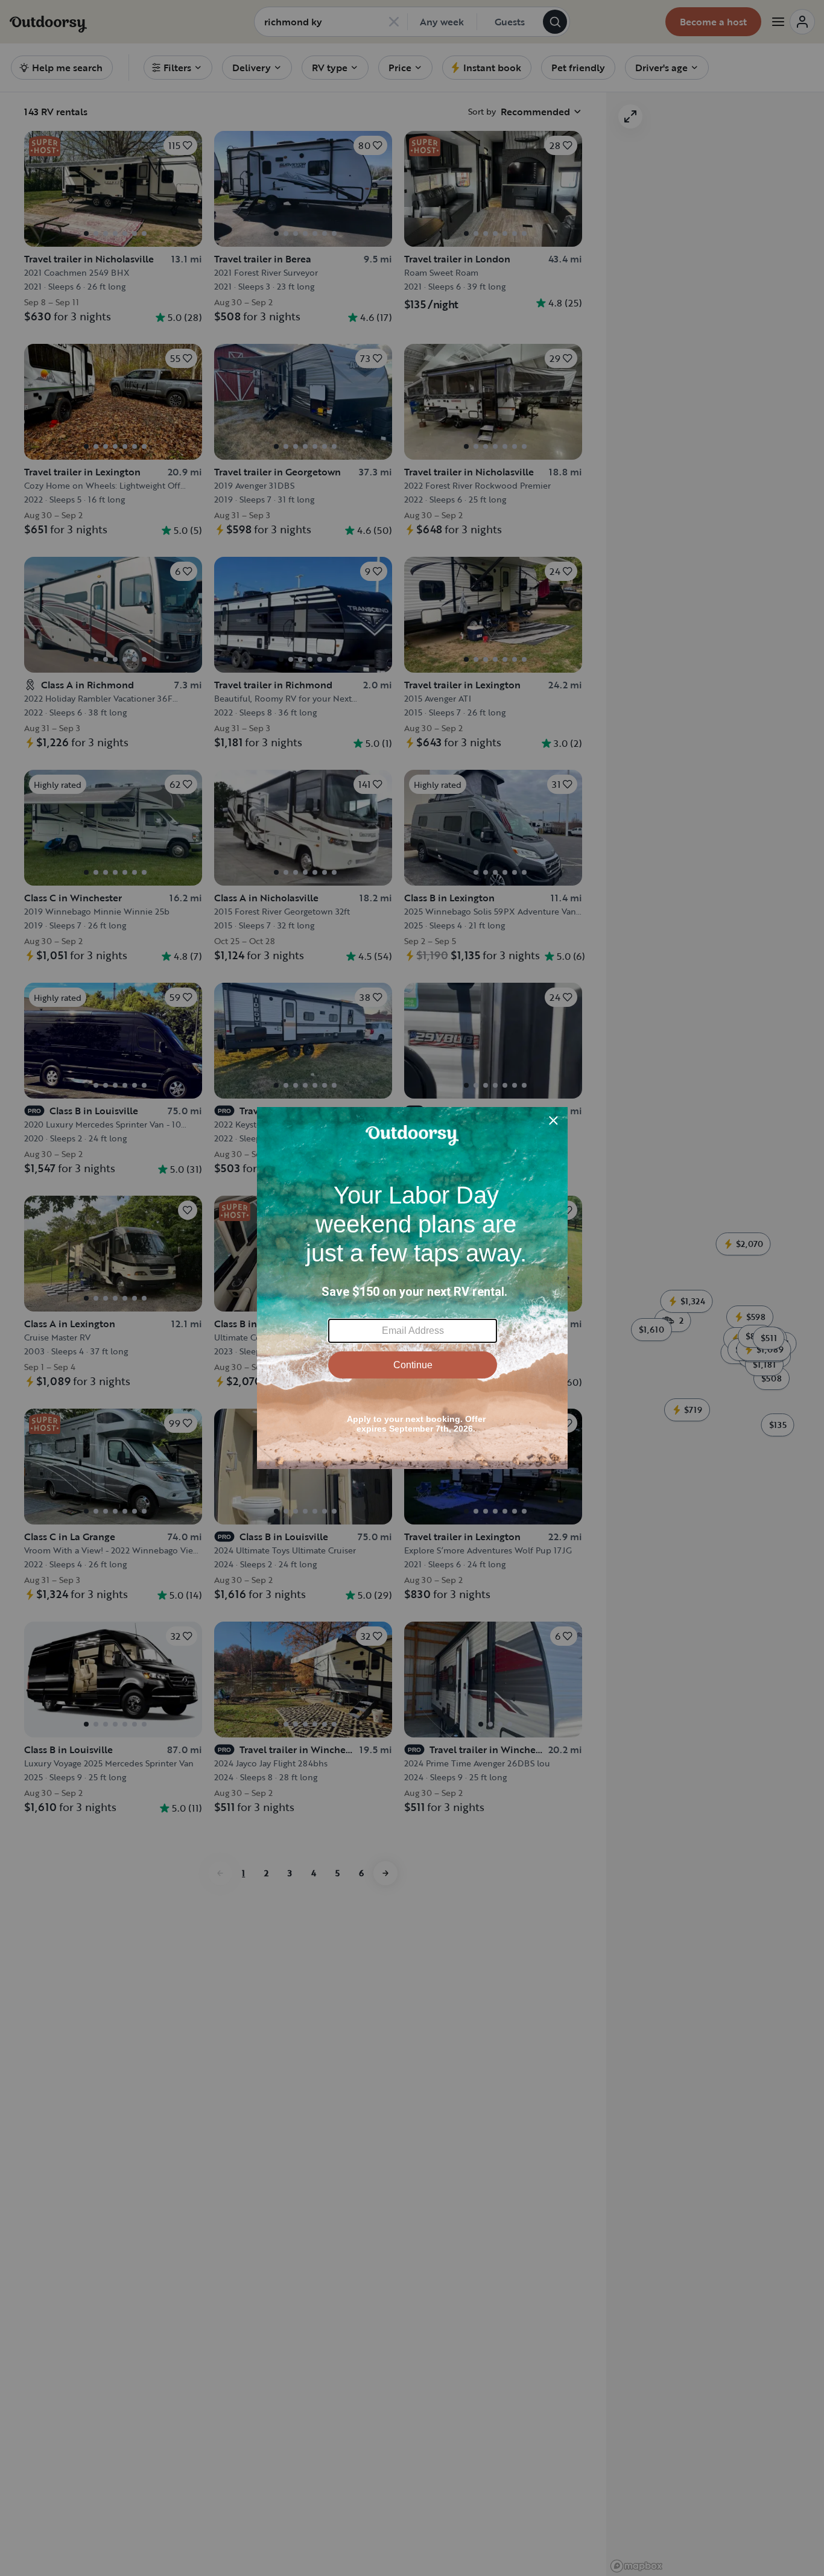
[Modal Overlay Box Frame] (412, 1288)
